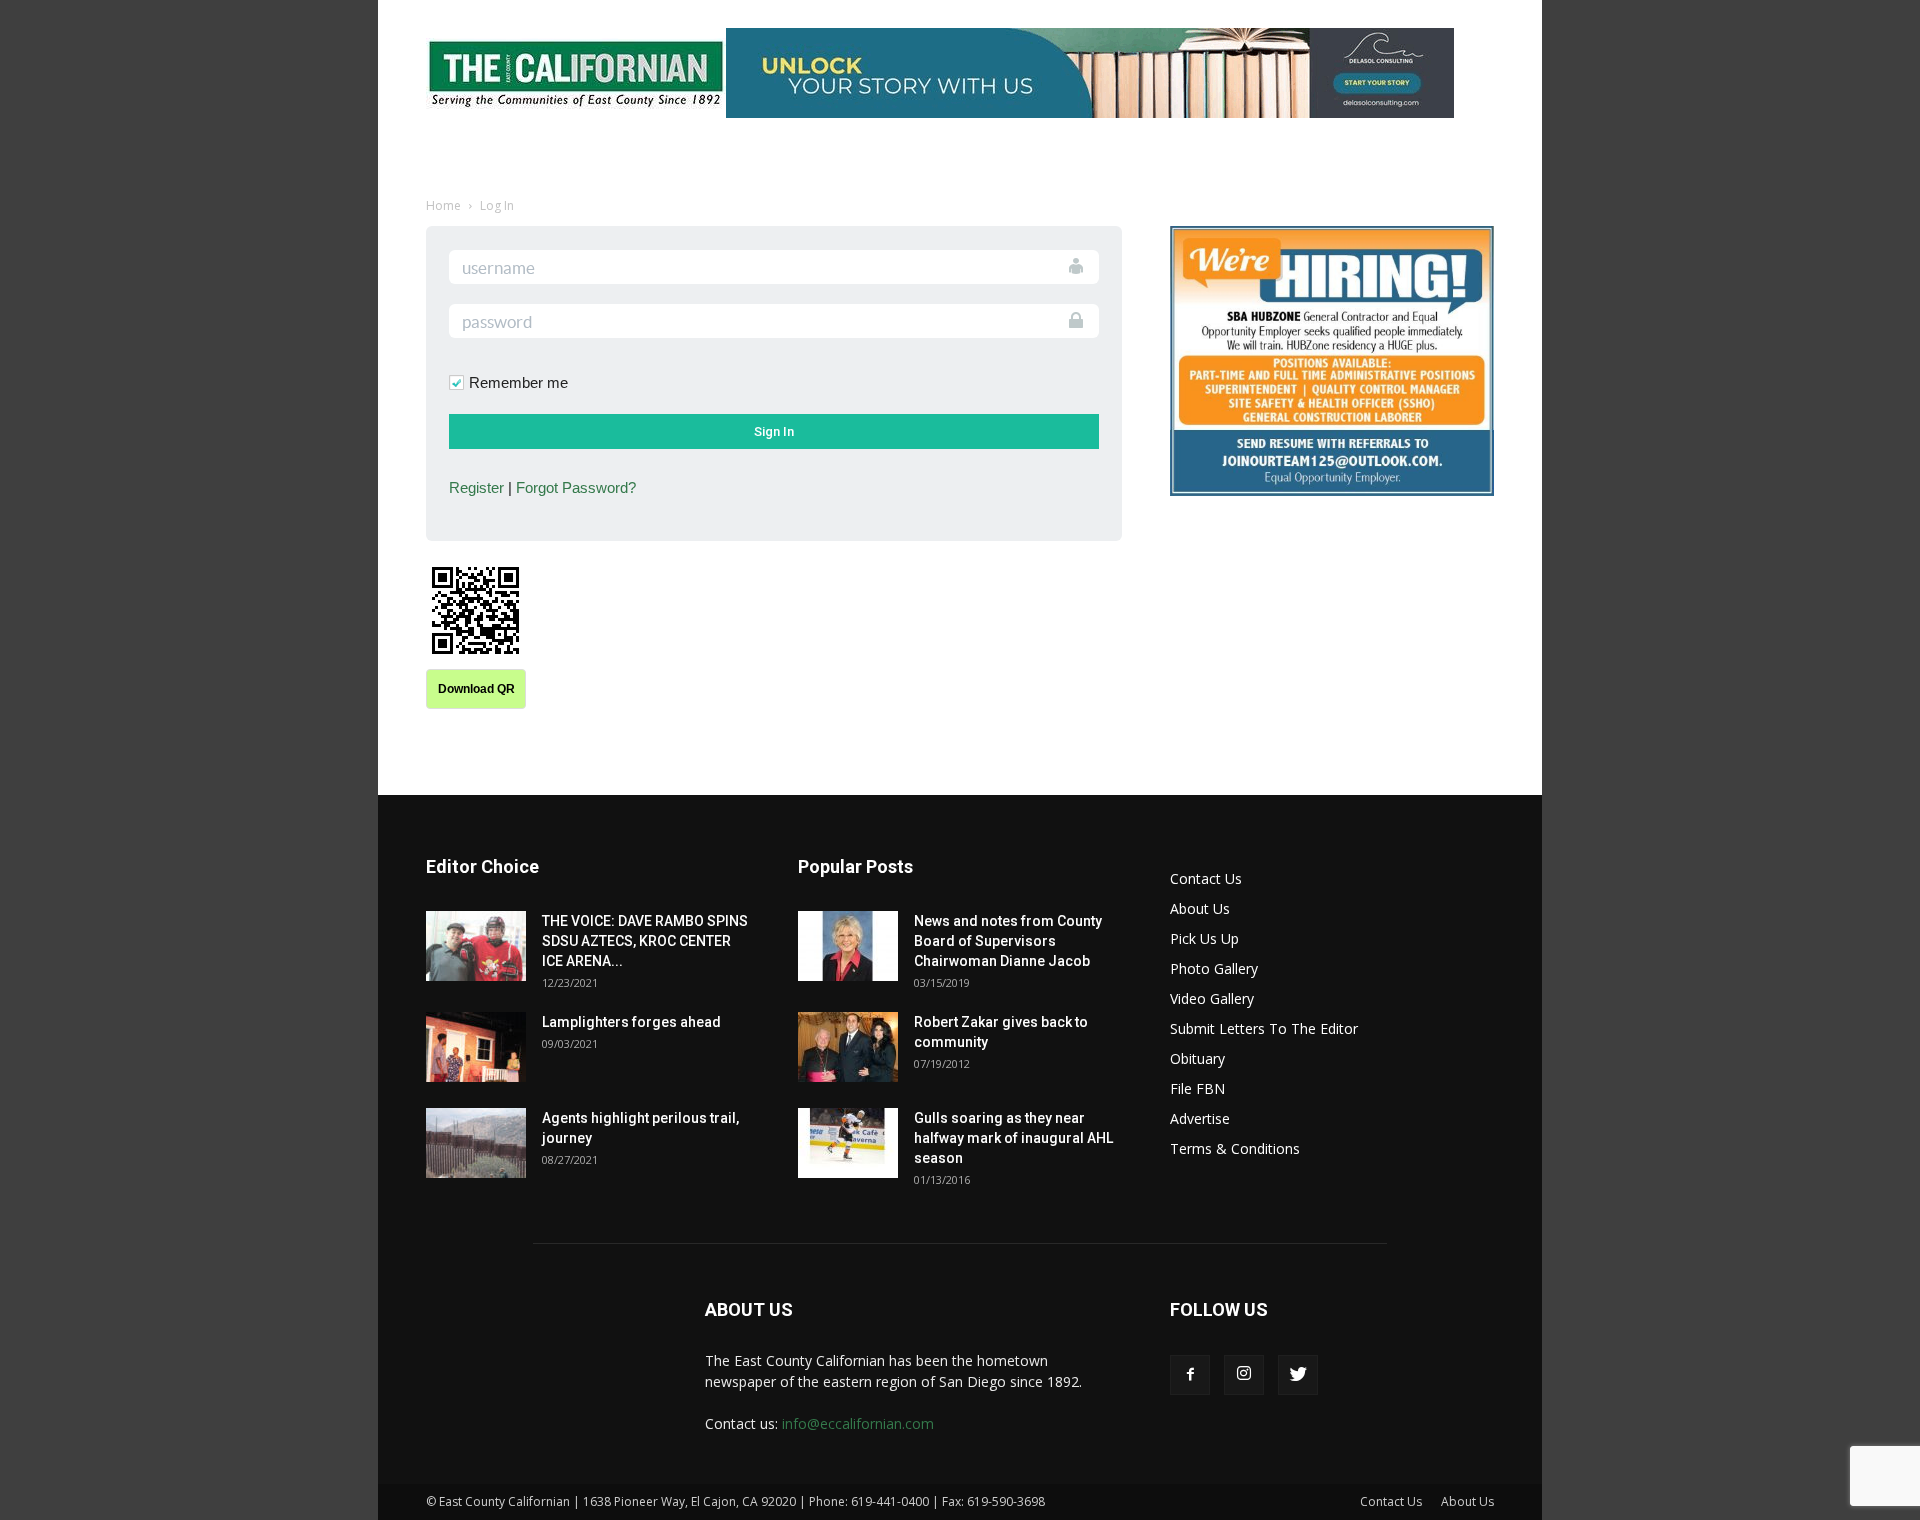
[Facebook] (1190, 1375)
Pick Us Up (1204, 938)
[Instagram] (1244, 1375)
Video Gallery (1212, 998)
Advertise (1200, 1118)
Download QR (476, 689)
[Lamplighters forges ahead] (476, 1047)
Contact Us (1206, 878)
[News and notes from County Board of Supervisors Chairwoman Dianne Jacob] (848, 946)
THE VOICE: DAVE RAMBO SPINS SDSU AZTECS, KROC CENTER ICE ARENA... (645, 941)
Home (443, 205)
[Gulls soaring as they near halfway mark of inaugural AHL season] (848, 1143)
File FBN (1197, 1088)
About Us (1200, 908)
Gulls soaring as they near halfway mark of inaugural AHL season (1013, 1138)
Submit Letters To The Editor (1264, 1028)
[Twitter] (1298, 1375)
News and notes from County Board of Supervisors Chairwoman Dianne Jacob (1008, 941)
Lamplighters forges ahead (631, 1022)
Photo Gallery (1214, 968)
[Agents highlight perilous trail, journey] (476, 1143)
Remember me (518, 382)
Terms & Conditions (1235, 1148)
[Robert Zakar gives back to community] (848, 1047)
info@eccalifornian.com (858, 1423)
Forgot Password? (576, 487)
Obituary (1197, 1058)
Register (476, 487)
